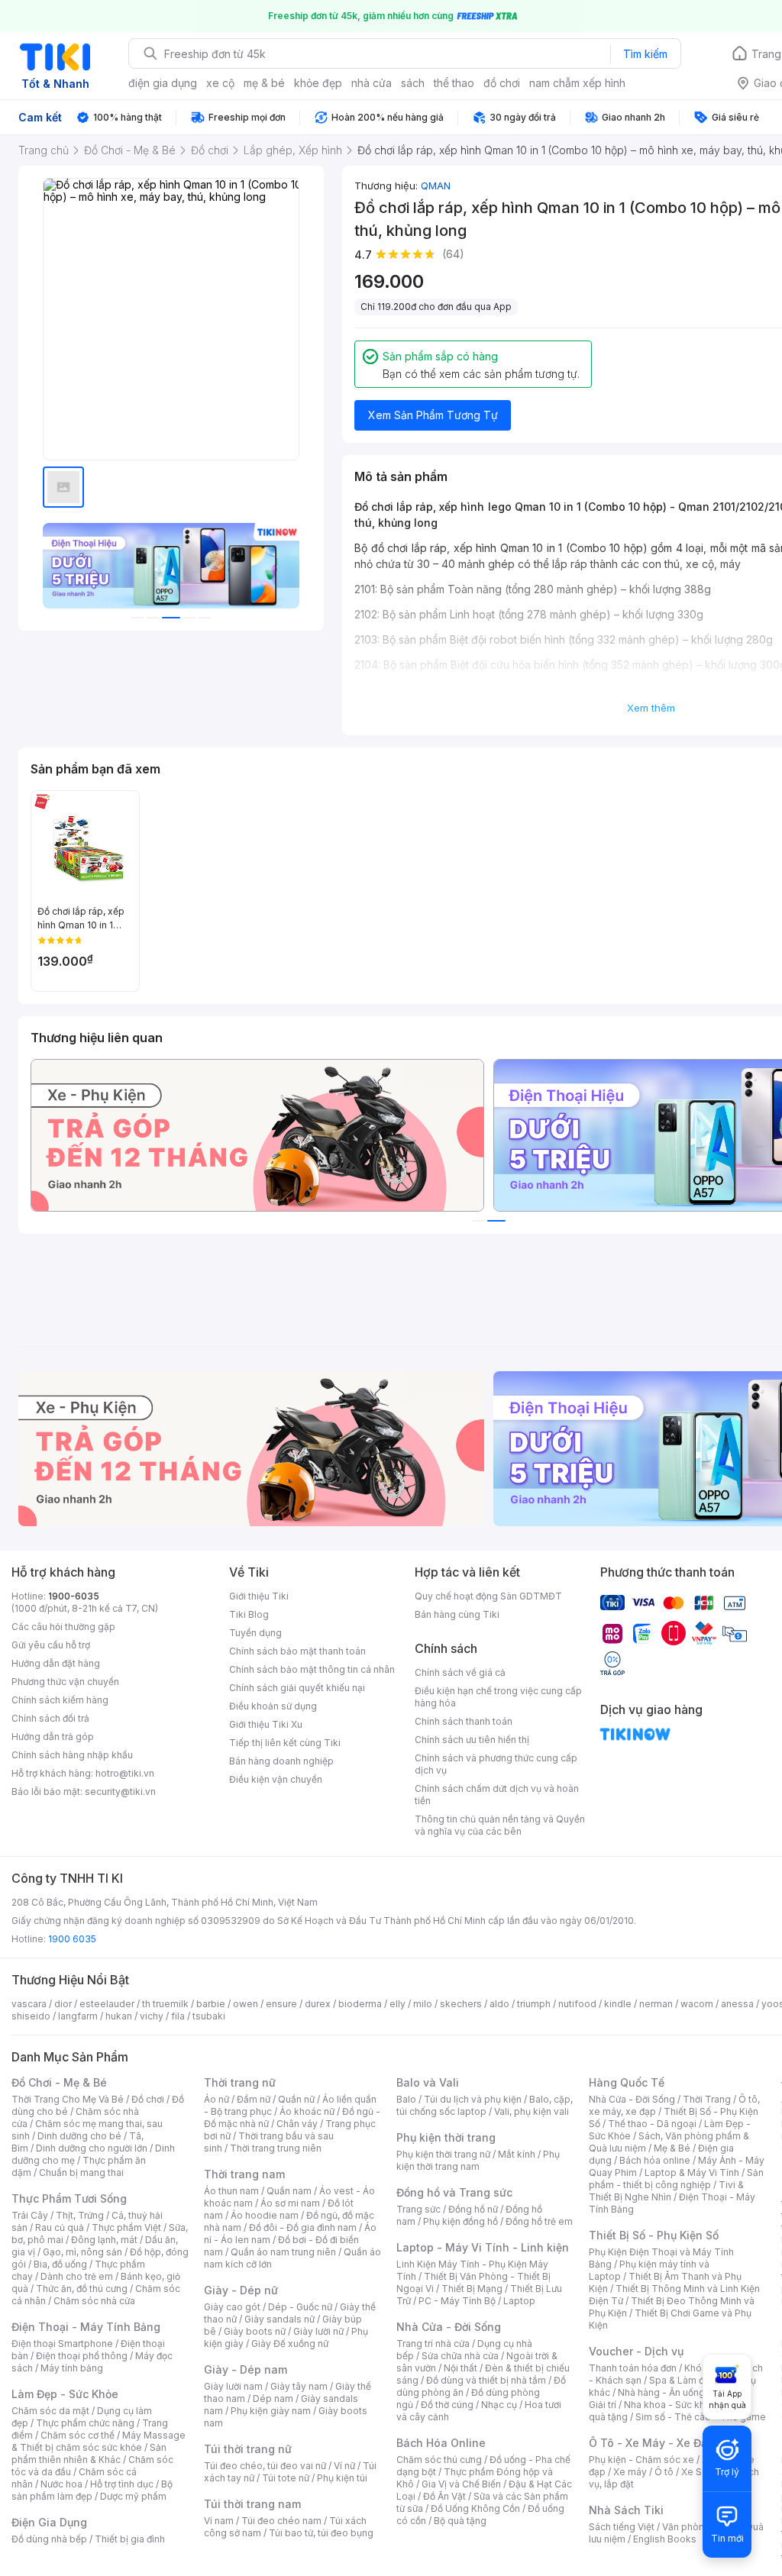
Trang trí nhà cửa (433, 2344)
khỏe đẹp (318, 83)
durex (318, 2004)
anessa (737, 2004)
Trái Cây (30, 2215)
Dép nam (273, 2398)
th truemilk (165, 2004)
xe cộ (220, 83)
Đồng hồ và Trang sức (454, 2192)
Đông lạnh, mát (104, 2240)
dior (63, 2004)
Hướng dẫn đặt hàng (56, 1663)
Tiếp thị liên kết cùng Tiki (285, 1743)
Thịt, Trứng (80, 2215)
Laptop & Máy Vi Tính (692, 2172)
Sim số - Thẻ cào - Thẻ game (701, 2417)
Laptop (519, 2301)
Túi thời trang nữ (248, 2449)
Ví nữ (344, 2466)
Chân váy (297, 2124)
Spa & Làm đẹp (682, 2380)
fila (178, 2016)
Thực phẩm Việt (126, 2227)
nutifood (577, 2004)
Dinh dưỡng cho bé (79, 2136)
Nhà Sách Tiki (626, 2510)
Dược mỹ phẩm (133, 2496)
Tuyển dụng (255, 1633)
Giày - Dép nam (246, 2369)
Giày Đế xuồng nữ (290, 2344)
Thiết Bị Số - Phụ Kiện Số (654, 2235)
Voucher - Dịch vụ (636, 2351)
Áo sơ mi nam (290, 2203)
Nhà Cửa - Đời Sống (449, 2327)
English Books (665, 2539)
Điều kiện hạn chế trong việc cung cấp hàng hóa (498, 1697)
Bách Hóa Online (441, 2443)
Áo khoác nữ (307, 2111)
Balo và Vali (428, 2082)
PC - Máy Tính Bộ (457, 2301)
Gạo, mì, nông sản (82, 2252)
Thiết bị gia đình (130, 2539)
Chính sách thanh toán (464, 1721)
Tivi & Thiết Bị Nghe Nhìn (666, 2191)
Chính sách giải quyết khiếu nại (297, 1688)
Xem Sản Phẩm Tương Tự (433, 415)
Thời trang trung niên (276, 2148)
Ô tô (664, 2472)
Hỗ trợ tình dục (122, 2484)
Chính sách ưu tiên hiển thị (472, 1740)
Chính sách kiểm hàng (60, 1700)
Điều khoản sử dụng (273, 1706)
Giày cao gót (232, 2307)
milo (423, 2004)
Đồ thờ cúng (447, 2405)
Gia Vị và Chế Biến (461, 2484)
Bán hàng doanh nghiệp (281, 1761)
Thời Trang (707, 2099)
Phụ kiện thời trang (446, 2137)
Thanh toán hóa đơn (633, 2368)
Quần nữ (296, 2099)
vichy (152, 2016)
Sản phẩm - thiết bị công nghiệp (676, 2179)
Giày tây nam (299, 2386)
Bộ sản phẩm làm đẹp (92, 2490)
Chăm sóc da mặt (50, 2411)
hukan (119, 2016)
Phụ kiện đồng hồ (460, 2221)
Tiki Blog (249, 1614)
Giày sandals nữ (280, 2319)
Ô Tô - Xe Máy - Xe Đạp (651, 2443)
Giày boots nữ (255, 2331)
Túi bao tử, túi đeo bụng (321, 2533)
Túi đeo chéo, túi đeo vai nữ (265, 2466)
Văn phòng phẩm (700, 2527)
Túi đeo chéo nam (281, 2521)
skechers (461, 2004)
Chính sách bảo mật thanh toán (297, 1651)
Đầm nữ (254, 2099)
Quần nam (289, 2191)
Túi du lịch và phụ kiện (473, 2099)
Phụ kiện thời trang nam (478, 2160)
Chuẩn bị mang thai (81, 2172)
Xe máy (630, 2472)
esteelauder (107, 2004)
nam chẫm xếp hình (577, 83)
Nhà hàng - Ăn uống (661, 2392)
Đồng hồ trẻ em (539, 2221)
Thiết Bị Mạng (472, 2289)
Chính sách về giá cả (460, 1672)
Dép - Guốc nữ (300, 2307)
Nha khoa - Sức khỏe (670, 2405)
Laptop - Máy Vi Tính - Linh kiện (483, 2247)
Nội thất (460, 2368)
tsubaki (209, 2016)
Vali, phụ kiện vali (532, 2111)
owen (246, 2004)
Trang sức (418, 2209)
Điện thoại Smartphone (62, 2344)
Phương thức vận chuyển (65, 1682)
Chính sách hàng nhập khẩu (72, 1755)
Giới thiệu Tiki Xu (266, 1724)
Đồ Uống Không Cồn (475, 2508)
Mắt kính (517, 2154)
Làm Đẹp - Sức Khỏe (65, 2394)
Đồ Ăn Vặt (444, 2496)
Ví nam (219, 2521)
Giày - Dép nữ (241, 2290)
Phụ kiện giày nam (271, 2411)
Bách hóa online (655, 2160)
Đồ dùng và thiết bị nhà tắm (486, 2380)
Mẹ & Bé (672, 2148)
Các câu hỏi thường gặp (63, 1627)
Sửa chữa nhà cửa (460, 2356)
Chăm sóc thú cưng (439, 2460)
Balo (406, 2099)
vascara (29, 2004)
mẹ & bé (264, 83)
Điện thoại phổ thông (82, 2356)
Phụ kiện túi (342, 2478)
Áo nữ (217, 2099)
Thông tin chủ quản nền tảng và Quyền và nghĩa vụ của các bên (500, 1825)
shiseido (31, 2016)
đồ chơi (502, 83)
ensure (281, 2004)
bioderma (360, 2004)
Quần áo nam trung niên (283, 2252)
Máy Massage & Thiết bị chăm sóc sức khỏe (99, 2441)
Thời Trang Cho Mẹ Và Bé (68, 2099)
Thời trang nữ (240, 2082)
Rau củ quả (60, 2227)
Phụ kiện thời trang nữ (443, 2154)
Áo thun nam (231, 2191)
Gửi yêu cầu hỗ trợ (51, 1645)
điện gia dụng (163, 83)
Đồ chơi (148, 2099)
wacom (697, 2004)
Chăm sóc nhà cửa (94, 2301)
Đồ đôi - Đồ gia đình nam (303, 2227)
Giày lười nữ (318, 2331)
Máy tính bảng (72, 2368)
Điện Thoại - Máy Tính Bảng (86, 2327)
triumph (534, 2004)
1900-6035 (74, 1596)
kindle (618, 2004)
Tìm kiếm (645, 54)
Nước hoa (61, 2484)
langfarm (78, 2016)
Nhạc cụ (499, 2405)
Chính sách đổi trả (50, 1718)
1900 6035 (72, 1939)
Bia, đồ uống (60, 2264)
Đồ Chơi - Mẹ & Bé (59, 2082)
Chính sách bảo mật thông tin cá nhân (312, 1669)
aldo (499, 2004)
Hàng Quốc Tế (627, 2082)
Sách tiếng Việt (622, 2527)
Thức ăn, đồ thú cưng (82, 2289)
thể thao (454, 83)
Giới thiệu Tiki (259, 1596)
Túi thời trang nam (252, 2504)
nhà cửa (372, 83)
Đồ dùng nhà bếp (49, 2539)
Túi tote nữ (286, 2478)
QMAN (436, 186)
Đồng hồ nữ (473, 2209)
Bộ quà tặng (460, 2521)
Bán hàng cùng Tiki (457, 1614)
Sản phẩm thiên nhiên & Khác (89, 2453)
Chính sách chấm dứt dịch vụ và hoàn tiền (497, 1795)
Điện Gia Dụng (49, 2522)
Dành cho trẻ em (77, 2276)
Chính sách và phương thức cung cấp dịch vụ (496, 1764)
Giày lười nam (233, 2386)
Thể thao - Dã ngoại (652, 2124)
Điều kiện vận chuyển (276, 1779)
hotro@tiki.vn (125, 1773)
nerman (656, 2004)
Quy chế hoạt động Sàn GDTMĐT (488, 1596)
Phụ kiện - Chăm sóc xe (641, 2460)
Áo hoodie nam (265, 2215)
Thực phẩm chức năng (85, 2423)
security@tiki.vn (120, 1792)
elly (397, 2004)
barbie (211, 2004)
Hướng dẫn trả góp (53, 1737)
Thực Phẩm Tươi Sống (69, 2198)
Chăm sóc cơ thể (78, 2435)
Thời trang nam (244, 2174)
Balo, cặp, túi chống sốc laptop (485, 2105)
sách (413, 83)
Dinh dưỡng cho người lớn (92, 2148)
